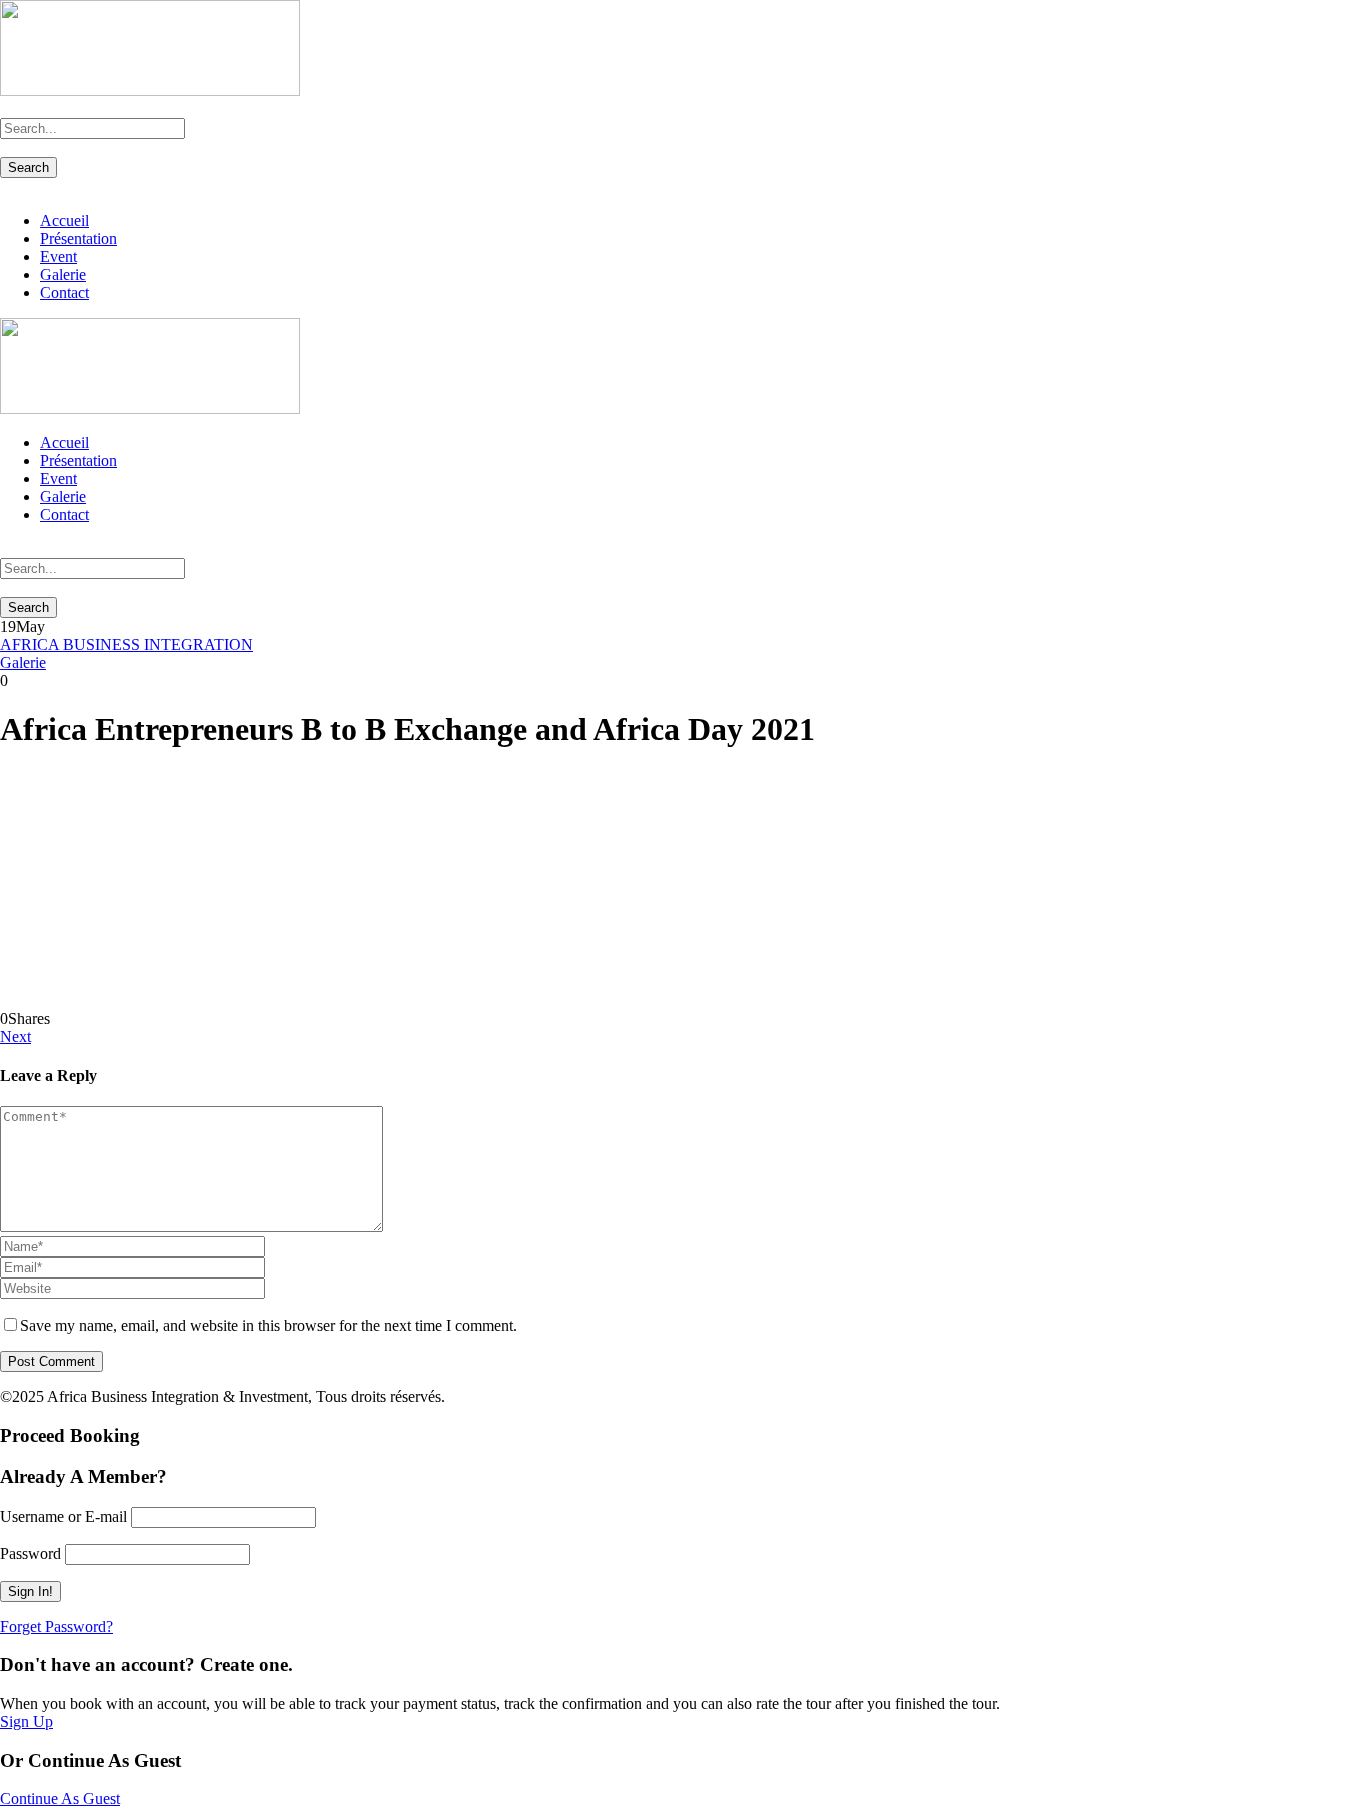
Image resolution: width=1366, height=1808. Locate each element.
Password (30, 1553)
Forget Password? (56, 1626)
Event (58, 256)
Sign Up (26, 1721)
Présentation (78, 238)
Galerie (63, 274)
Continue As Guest (60, 1798)
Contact (64, 292)
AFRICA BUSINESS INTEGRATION (126, 644)
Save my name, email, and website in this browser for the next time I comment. (268, 1325)
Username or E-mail (63, 1516)
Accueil (64, 220)
